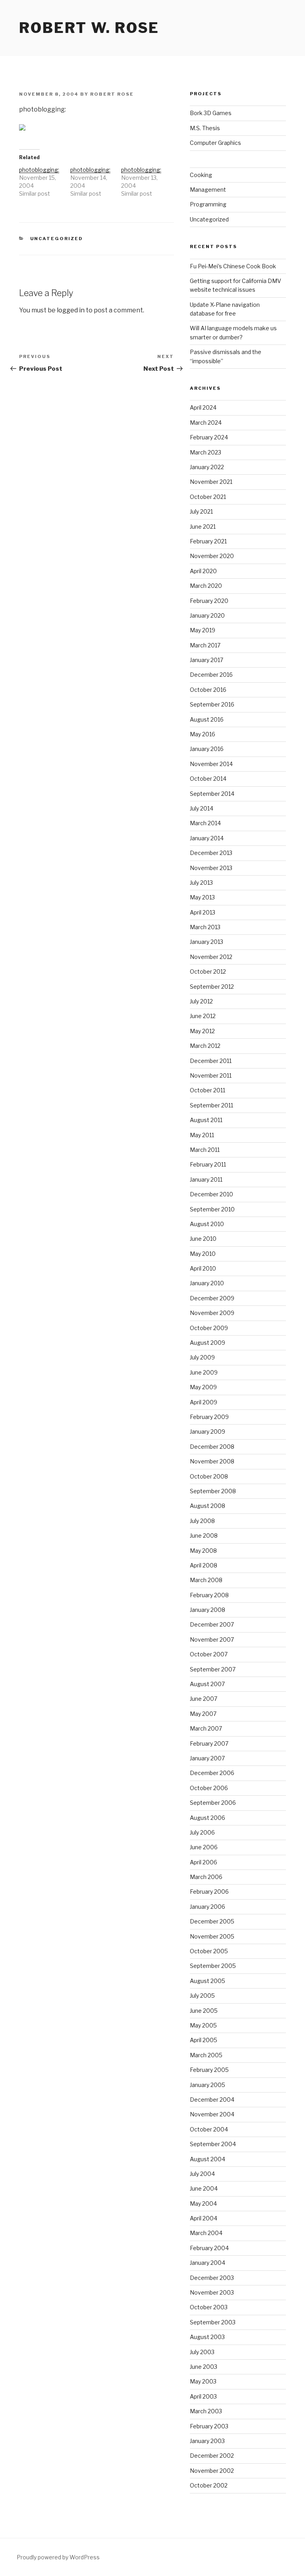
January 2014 (207, 838)
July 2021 (201, 511)
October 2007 (209, 1654)
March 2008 (206, 1580)
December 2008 (212, 1447)
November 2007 (212, 1639)
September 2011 (211, 1105)
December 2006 (212, 1773)
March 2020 (206, 586)
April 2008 (204, 1565)
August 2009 (208, 1343)
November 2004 (212, 2114)
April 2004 (204, 2218)
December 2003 (212, 2278)
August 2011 (206, 1120)
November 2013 (211, 868)
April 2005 (204, 2040)
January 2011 (206, 1179)
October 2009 (209, 1328)
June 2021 (203, 527)
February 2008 (209, 1595)
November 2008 (212, 1461)
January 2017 (207, 660)
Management (208, 190)
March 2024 (206, 423)
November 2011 (211, 1075)
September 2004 (213, 2144)
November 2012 (211, 957)
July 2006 (202, 1832)
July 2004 (202, 2174)
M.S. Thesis (205, 128)
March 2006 (206, 1877)
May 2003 (203, 2381)
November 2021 (211, 482)
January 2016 (207, 749)
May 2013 (202, 897)
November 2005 (212, 1936)
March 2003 (206, 2411)
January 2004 (208, 2263)
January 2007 (207, 1758)
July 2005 (202, 1996)
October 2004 (209, 2129)
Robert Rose (112, 94)
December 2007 (212, 1624)
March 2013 (205, 927)
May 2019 (203, 630)
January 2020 (207, 615)
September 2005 (213, 1966)
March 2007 (206, 1728)
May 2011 (202, 1135)
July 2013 (201, 883)
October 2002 (209, 2485)
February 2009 (209, 1417)
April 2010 (203, 1268)
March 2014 (205, 823)
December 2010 (211, 1194)
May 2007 (203, 1714)
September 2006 (213, 1803)
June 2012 (203, 1016)
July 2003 (202, 2352)
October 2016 (208, 690)
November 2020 (212, 556)
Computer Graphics (215, 143)
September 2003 (213, 2322)
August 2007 (207, 1684)
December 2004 (212, 2099)
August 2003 (207, 2337)
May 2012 (202, 1031)
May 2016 (203, 734)
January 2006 (208, 1907)
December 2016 (211, 675)
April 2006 (204, 1862)
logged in (71, 310)
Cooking (201, 175)
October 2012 (208, 971)
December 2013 (211, 853)
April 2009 (204, 1402)
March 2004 (206, 2233)
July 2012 (201, 1001)
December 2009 (212, 1298)
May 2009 (203, 1387)
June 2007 (204, 1699)
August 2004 (208, 2159)
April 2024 (203, 407)
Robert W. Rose (89, 28)
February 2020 (209, 601)
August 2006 (208, 1818)
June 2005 (204, 2011)
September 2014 (212, 794)
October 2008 (209, 1476)
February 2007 (209, 1743)
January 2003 (207, 2441)
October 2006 (209, 1788)
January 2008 (208, 1610)
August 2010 (207, 1224)
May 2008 (203, 1551)
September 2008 (213, 1491)
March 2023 (206, 452)
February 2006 (209, 1892)
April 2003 (203, 2396)
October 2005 (209, 1951)
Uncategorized (57, 239)
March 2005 (206, 2055)
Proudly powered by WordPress (58, 2557)
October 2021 (208, 497)
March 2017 (205, 645)
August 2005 (208, 1981)
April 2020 (203, 571)
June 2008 (204, 1535)
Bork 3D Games (211, 113)
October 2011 (208, 1090)
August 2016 (207, 719)
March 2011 (205, 1150)
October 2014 (208, 779)
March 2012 (205, 1046)
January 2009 (208, 1431)
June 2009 (204, 1372)
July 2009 (202, 1357)
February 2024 (209, 437)
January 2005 (208, 2085)
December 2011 (211, 1061)
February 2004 (209, 2248)
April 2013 (203, 912)
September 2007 (213, 1669)
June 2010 (203, 1239)
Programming (208, 204)
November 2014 (211, 764)
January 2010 (207, 1283)
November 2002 (212, 2471)
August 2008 (208, 1506)
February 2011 (208, 1164)
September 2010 (212, 1209)
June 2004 (204, 2188)
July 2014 (202, 808)
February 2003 (209, 2426)
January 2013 (207, 942)
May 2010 (203, 1254)
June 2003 (204, 2367)
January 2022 (207, 467)
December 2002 (212, 2456)
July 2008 (202, 1521)
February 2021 (208, 541)
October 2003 (209, 2307)
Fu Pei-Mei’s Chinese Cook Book (233, 266)
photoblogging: (39, 170)
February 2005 (209, 2070)
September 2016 (212, 704)
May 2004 (203, 2203)
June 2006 (204, 1847)
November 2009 (212, 1313)
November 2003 (212, 2292)
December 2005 (212, 1921)
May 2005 (203, 2025)
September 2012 (212, 987)
